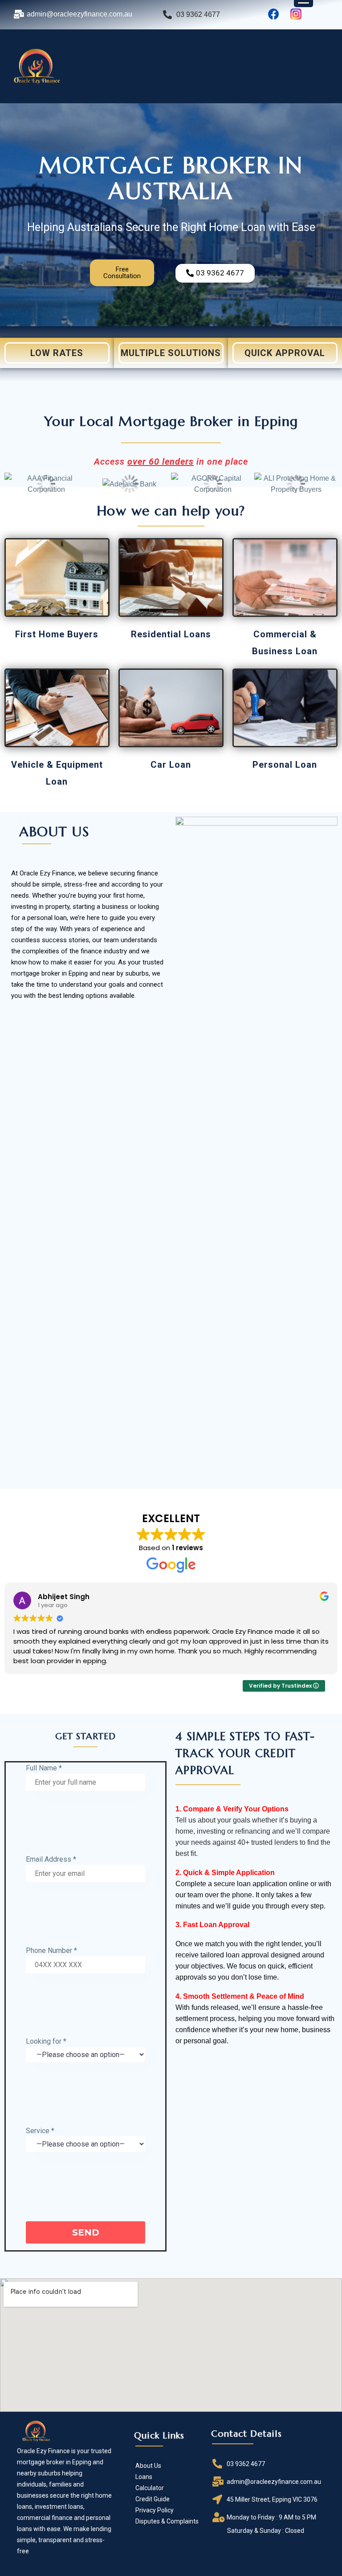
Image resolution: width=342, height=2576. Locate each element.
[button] (122, 273)
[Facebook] (274, 14)
